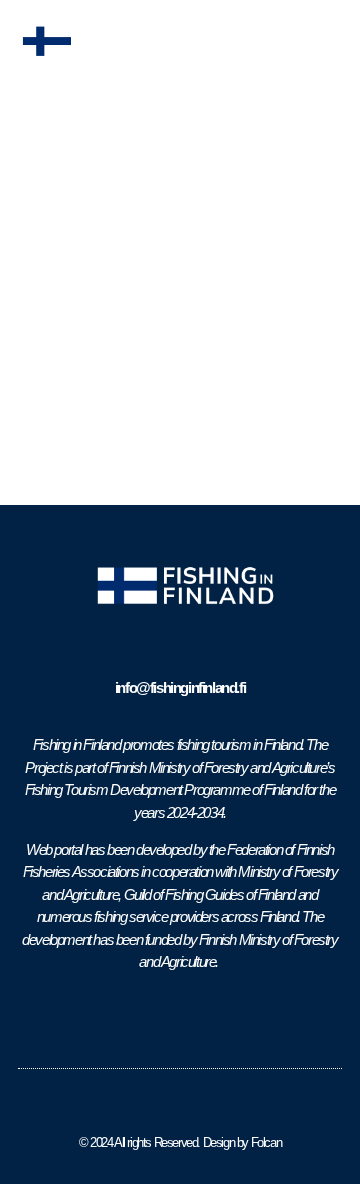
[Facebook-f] (163, 1020)
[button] (331, 42)
